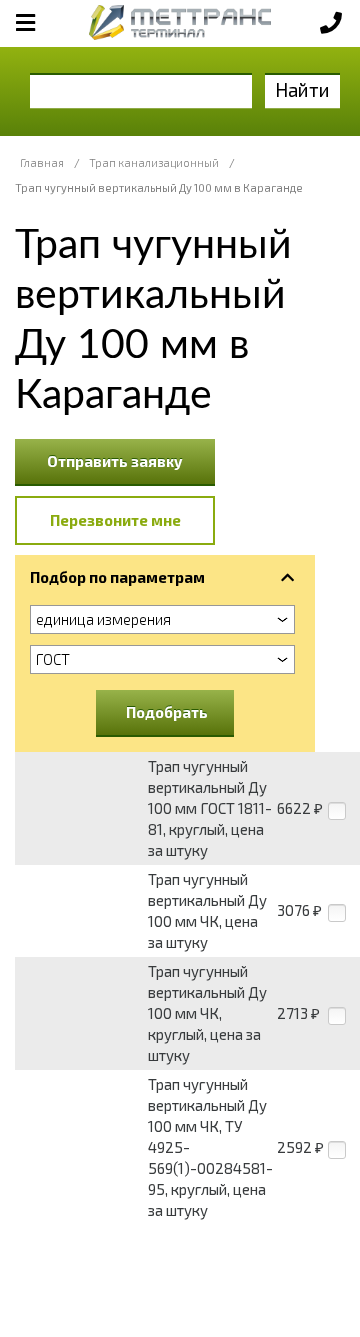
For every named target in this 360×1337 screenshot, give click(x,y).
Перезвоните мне (115, 520)
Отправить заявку (115, 461)
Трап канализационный (154, 162)
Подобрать (167, 712)
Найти (302, 89)
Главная (42, 162)
